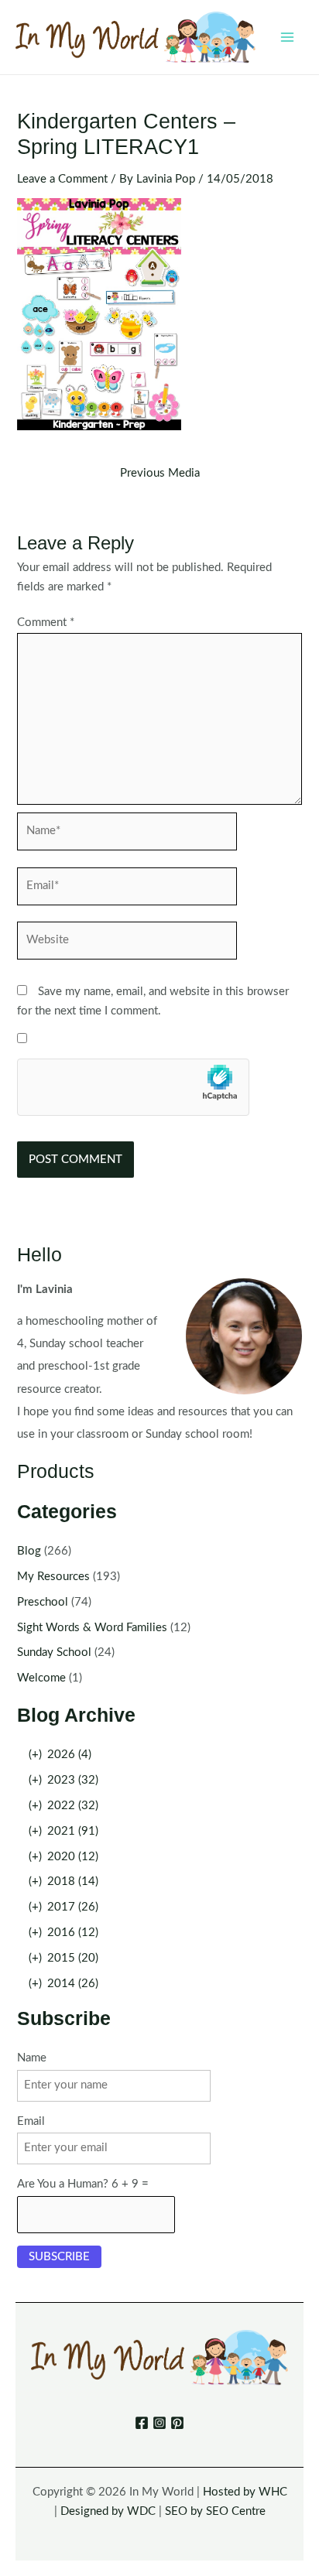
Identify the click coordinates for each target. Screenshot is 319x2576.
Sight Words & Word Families (92, 1628)
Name (32, 2058)
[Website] (127, 944)
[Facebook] (142, 2423)
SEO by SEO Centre (215, 2511)
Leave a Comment (62, 179)
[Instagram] (159, 2423)
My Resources (53, 1577)
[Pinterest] (177, 2423)
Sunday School (54, 1652)
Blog (29, 1551)
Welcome (41, 1678)
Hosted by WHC (245, 2492)
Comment (46, 623)
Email (31, 2121)
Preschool (43, 1602)
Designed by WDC (108, 2511)
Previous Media (160, 474)
